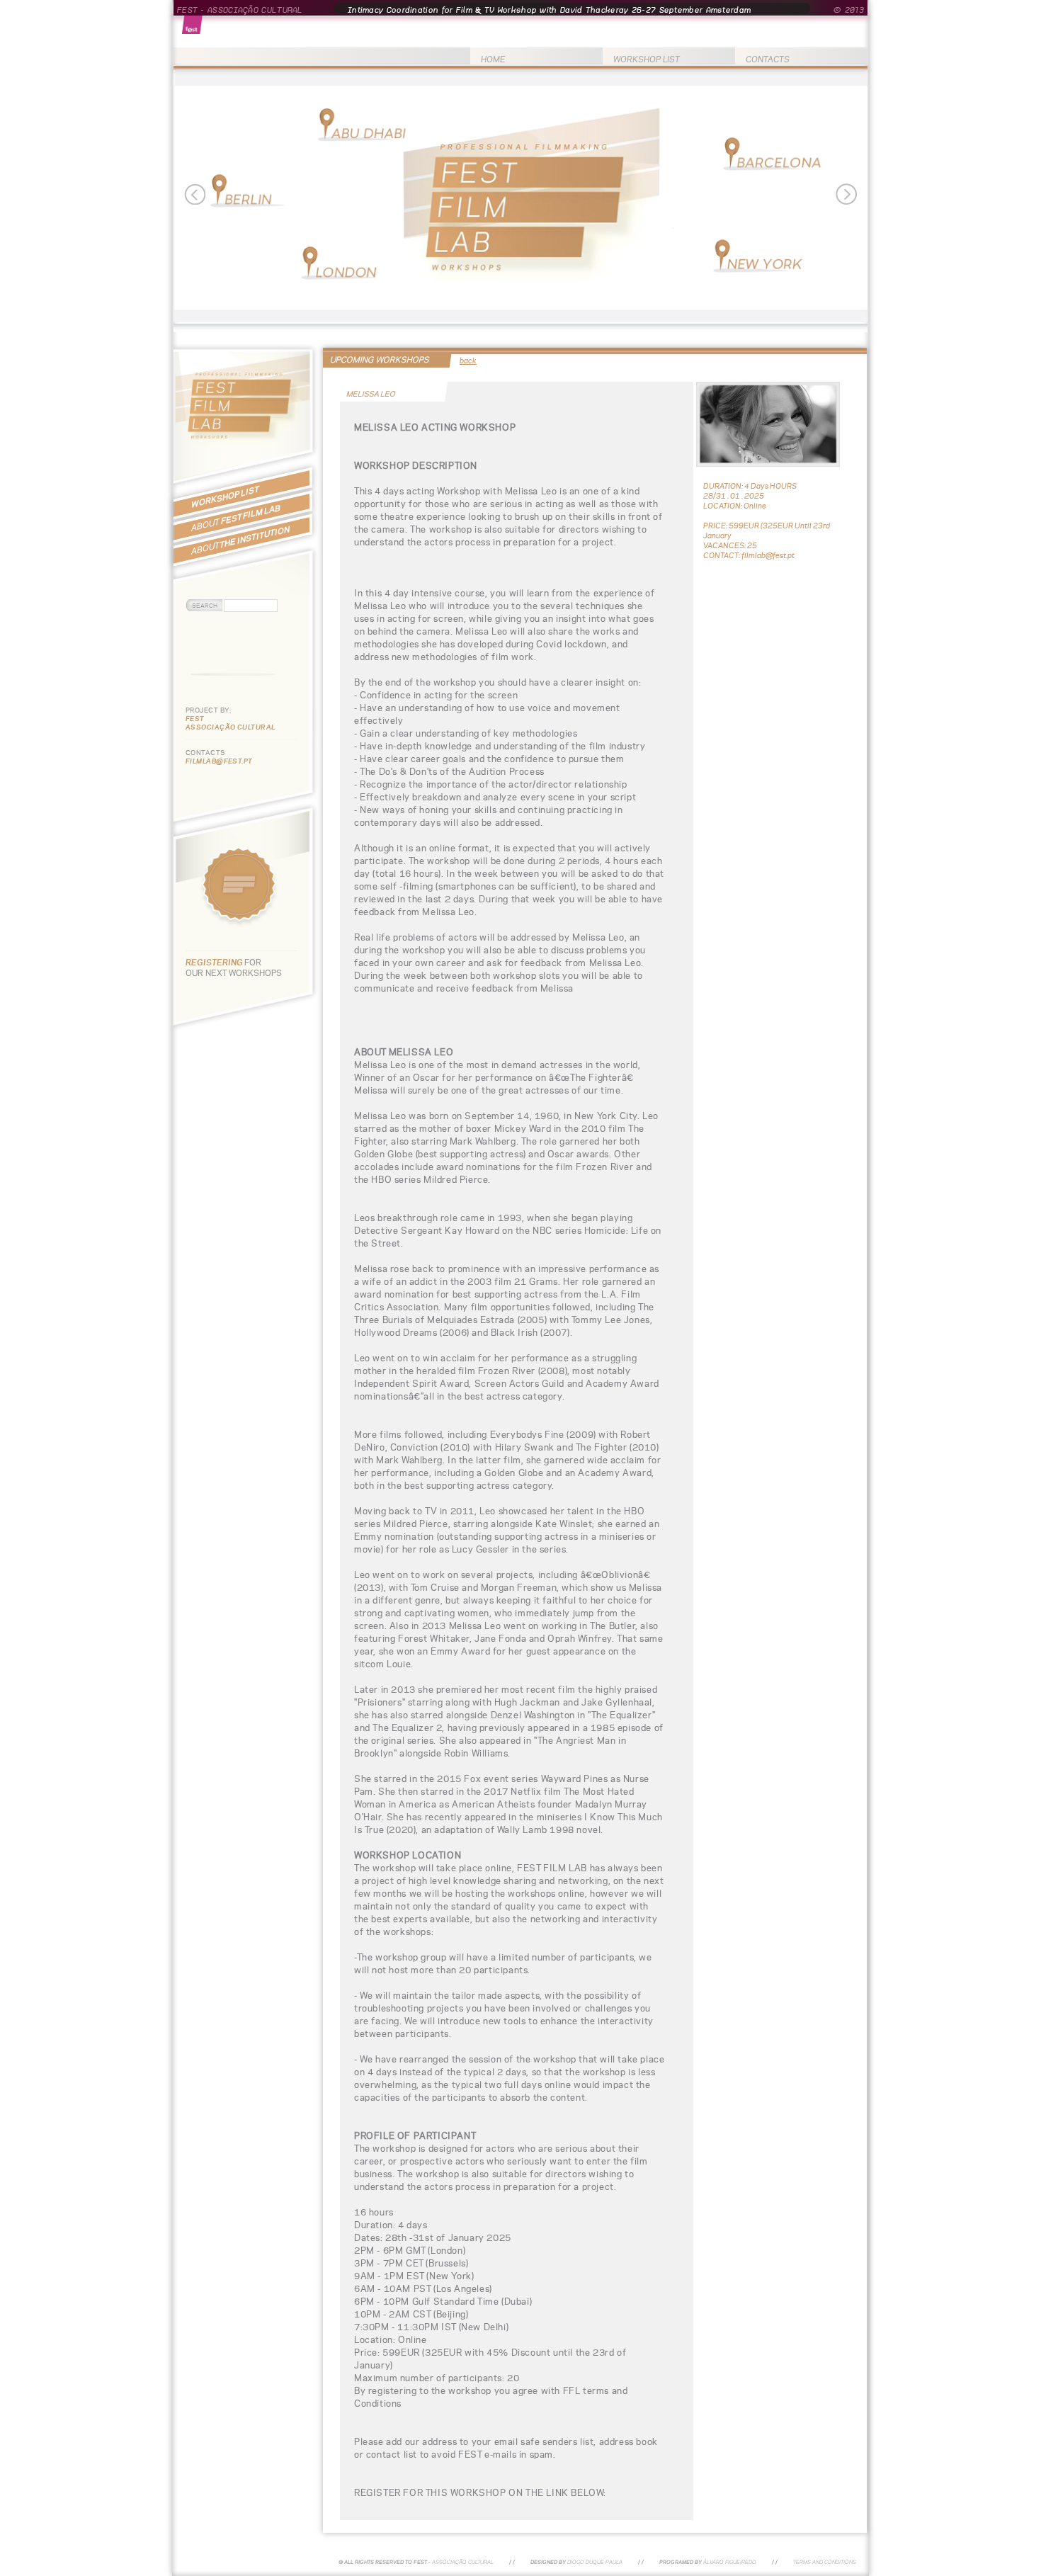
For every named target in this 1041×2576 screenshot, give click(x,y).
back (468, 361)
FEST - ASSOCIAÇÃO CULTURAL (240, 10)
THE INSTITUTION (240, 540)
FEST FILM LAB (236, 518)
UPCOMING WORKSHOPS (380, 359)
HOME (493, 59)
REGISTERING (215, 962)
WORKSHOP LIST (647, 59)
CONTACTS (768, 59)
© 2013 (849, 10)
